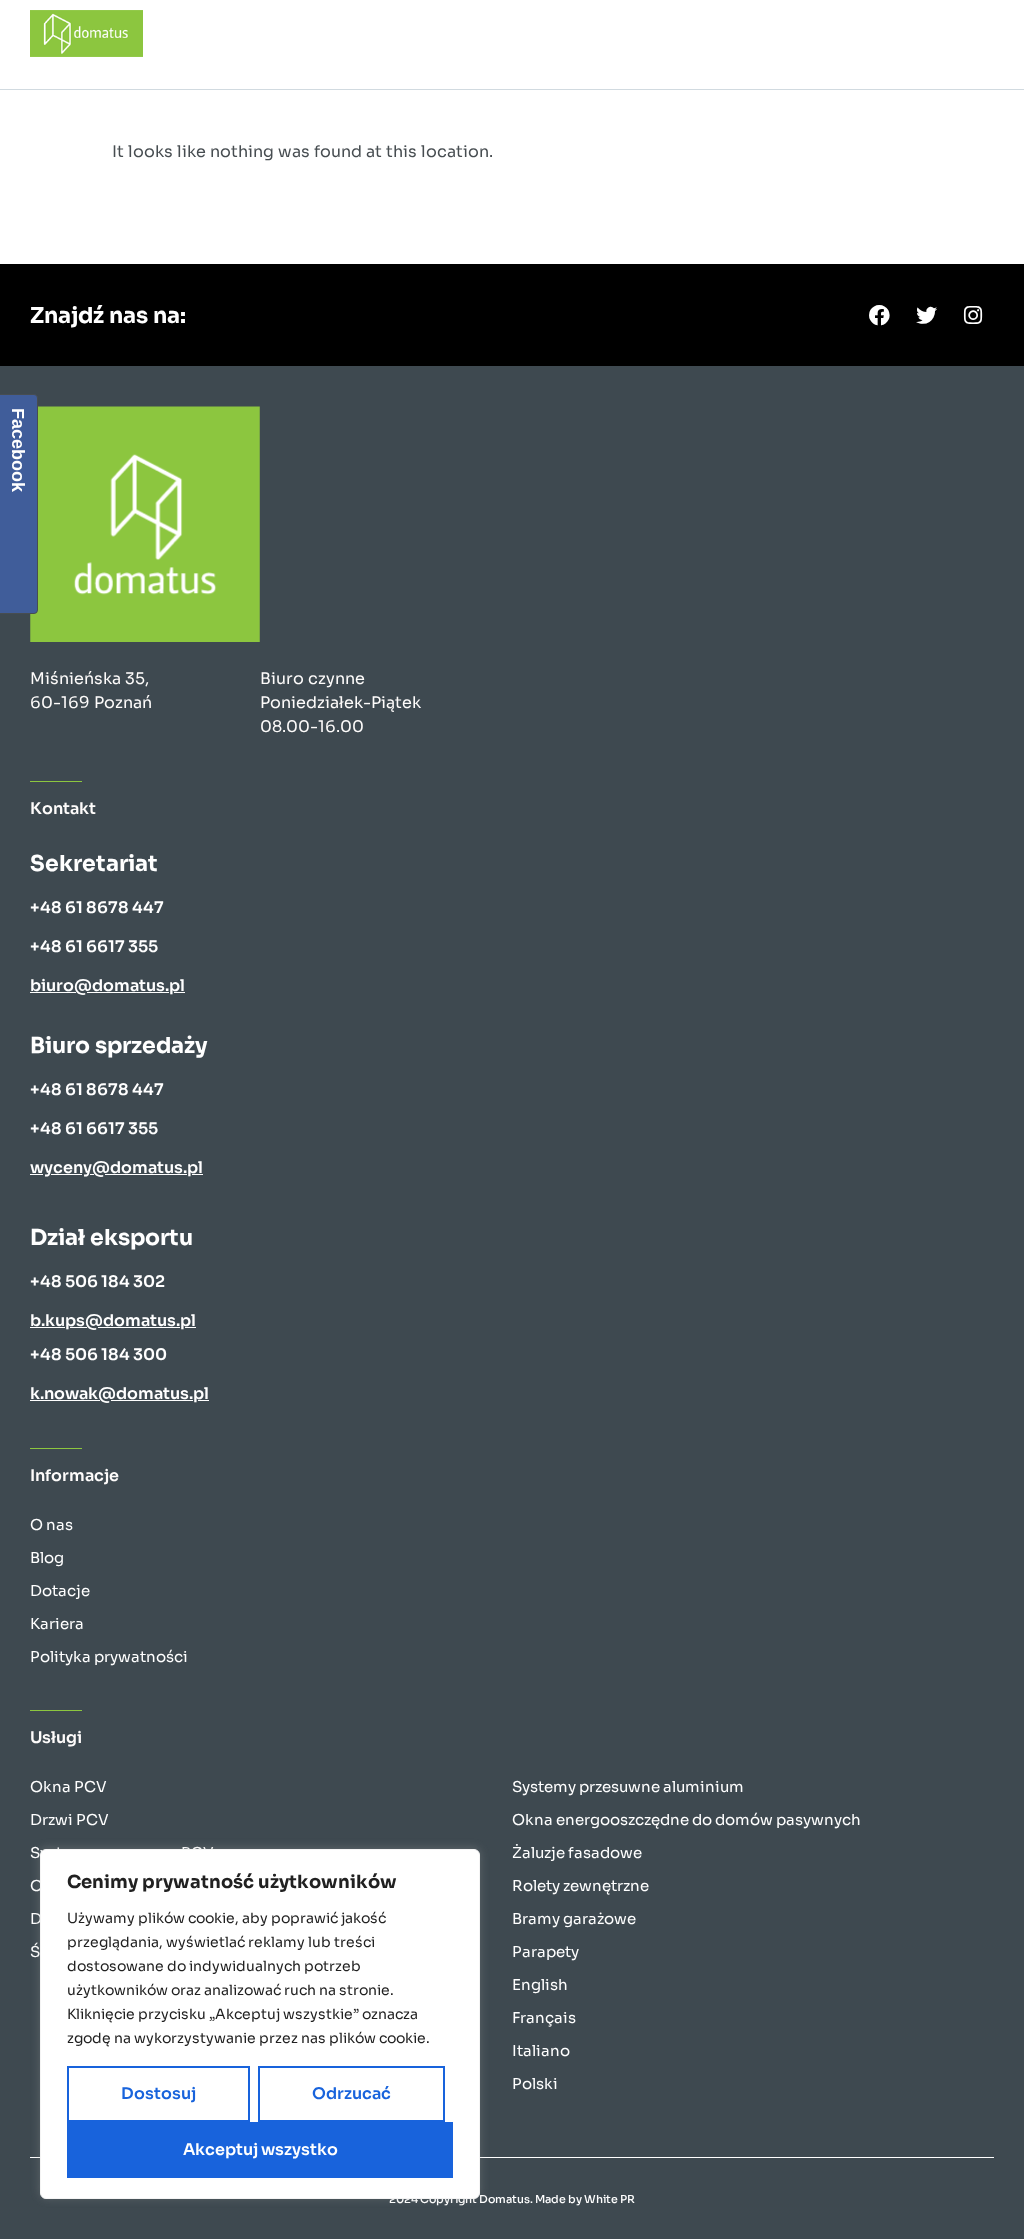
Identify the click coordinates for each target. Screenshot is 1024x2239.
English (540, 1984)
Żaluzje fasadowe (577, 1852)
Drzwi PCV (69, 1819)
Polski (535, 2083)
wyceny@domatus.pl (116, 1167)
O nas (51, 1524)
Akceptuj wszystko (260, 2149)
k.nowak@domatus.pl (119, 1393)
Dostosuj (158, 2093)
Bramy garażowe (574, 1918)
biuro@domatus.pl (107, 985)
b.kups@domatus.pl (113, 1320)
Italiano (541, 2050)
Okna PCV (68, 1786)
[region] (260, 2024)
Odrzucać (351, 2093)
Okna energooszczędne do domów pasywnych (686, 1819)
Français (544, 2017)
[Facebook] (879, 315)
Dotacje (60, 1590)
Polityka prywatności (109, 1656)
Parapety (545, 1951)
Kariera (57, 1623)
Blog (47, 1557)
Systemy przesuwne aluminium (628, 1786)
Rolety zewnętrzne (580, 1885)
